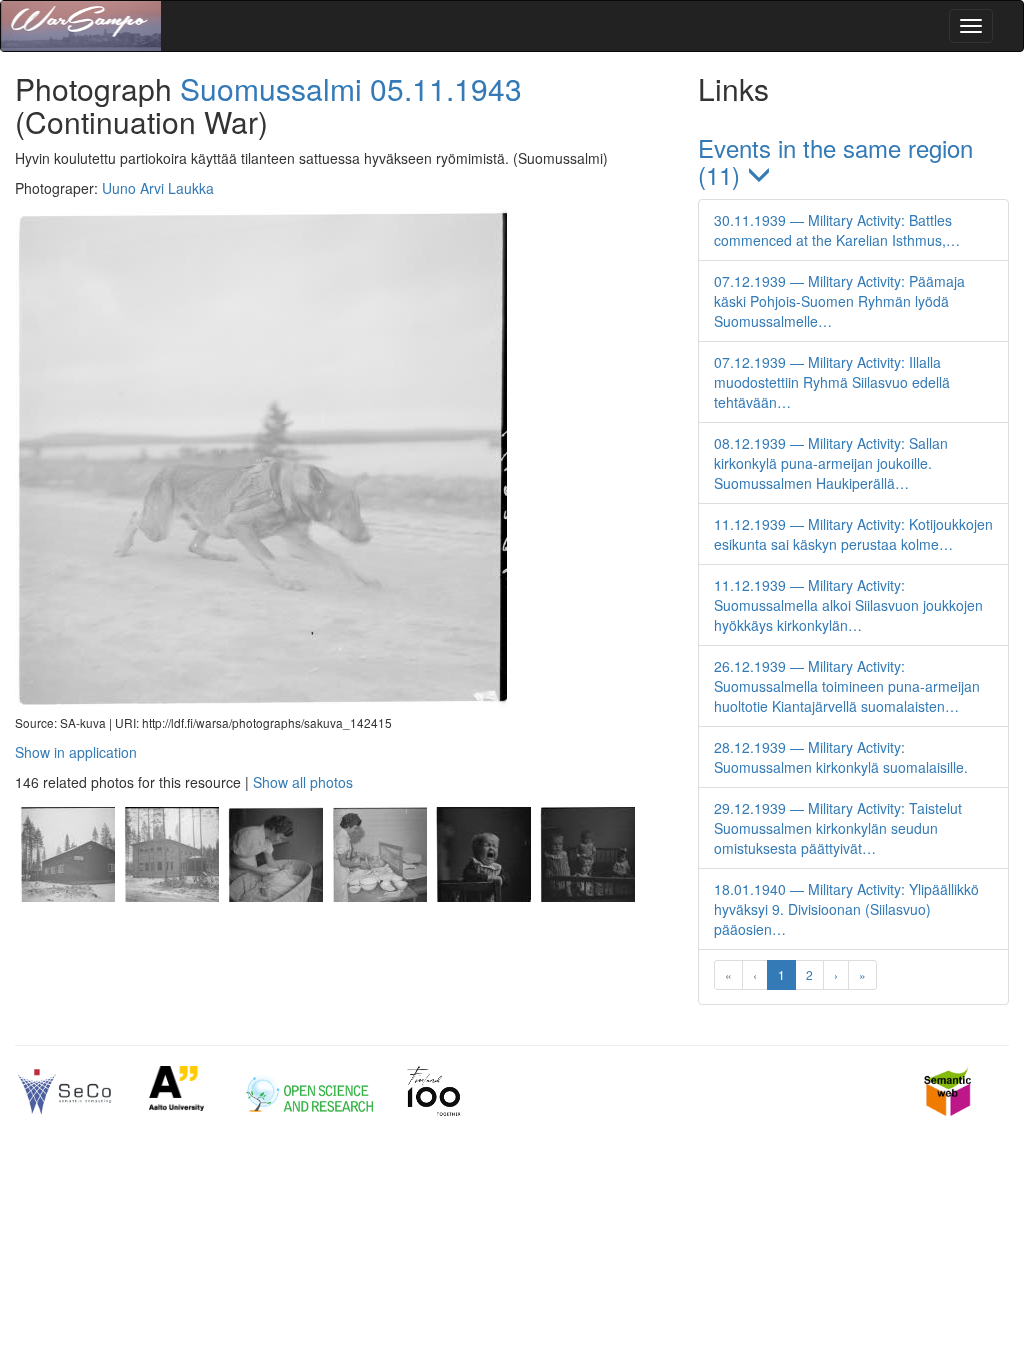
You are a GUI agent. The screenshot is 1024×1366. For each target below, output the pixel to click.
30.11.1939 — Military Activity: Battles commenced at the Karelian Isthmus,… (837, 230)
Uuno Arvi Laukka (158, 188)
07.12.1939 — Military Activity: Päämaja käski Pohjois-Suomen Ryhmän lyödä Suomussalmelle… (839, 301)
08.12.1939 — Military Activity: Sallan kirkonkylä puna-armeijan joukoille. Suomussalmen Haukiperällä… (831, 463)
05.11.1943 (446, 88)
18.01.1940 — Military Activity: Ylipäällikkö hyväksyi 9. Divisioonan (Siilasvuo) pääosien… (846, 909)
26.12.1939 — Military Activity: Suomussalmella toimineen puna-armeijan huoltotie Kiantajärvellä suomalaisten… (847, 686)
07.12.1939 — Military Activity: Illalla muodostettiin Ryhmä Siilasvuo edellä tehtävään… (832, 382)
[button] (853, 162)
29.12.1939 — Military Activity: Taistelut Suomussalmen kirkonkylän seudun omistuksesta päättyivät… (838, 828)
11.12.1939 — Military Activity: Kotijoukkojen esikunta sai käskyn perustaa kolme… (853, 534)
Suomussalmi (271, 88)
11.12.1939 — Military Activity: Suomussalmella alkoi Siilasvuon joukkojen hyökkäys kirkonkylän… (848, 605)
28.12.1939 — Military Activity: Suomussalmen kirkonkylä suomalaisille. (841, 757)
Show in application (76, 752)
